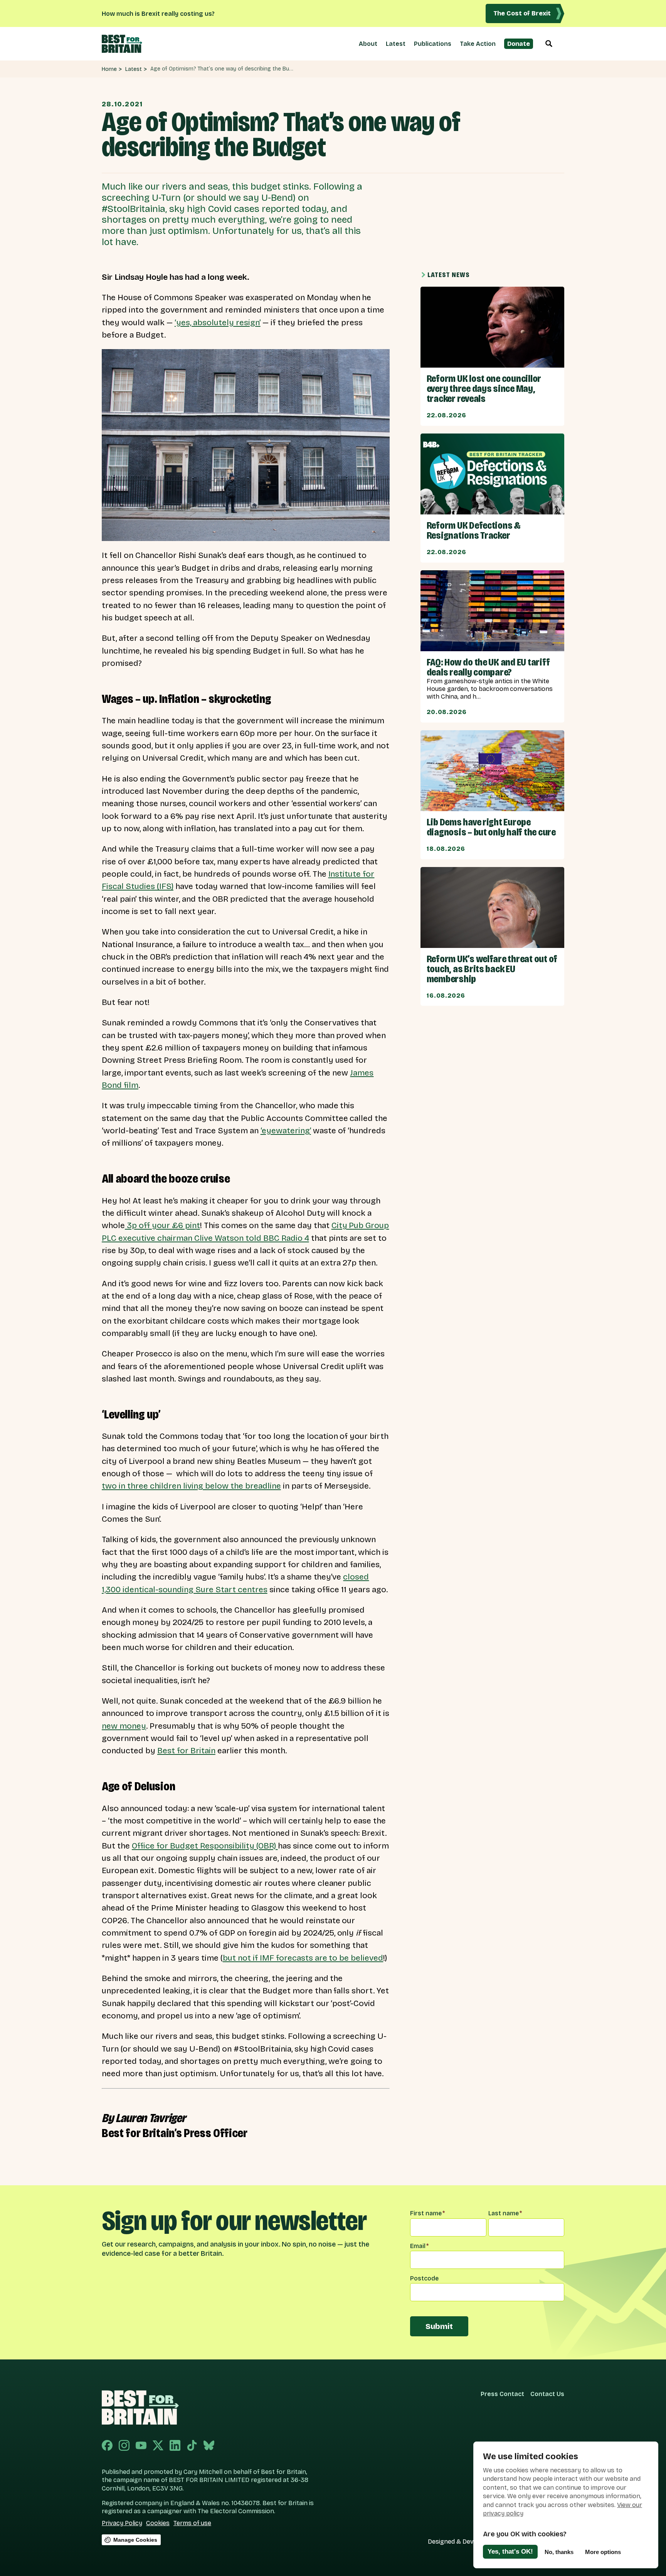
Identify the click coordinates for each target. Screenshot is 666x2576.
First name (427, 2213)
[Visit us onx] (158, 2446)
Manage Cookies (135, 2540)
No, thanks (559, 2552)
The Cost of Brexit (522, 13)
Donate (519, 44)
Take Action (478, 44)
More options (603, 2552)
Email (419, 2246)
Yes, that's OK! (510, 2552)
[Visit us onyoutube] (141, 2446)
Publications (433, 44)
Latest (396, 44)
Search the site (549, 44)
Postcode (424, 2278)
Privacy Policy (122, 2523)
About (368, 44)
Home (109, 69)
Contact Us (547, 2394)
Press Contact (502, 2394)
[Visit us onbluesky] (209, 2446)
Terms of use (192, 2523)
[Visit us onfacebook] (107, 2446)
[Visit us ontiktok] (192, 2446)
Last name (505, 2213)
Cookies (158, 2523)
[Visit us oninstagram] (124, 2446)
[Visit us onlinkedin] (175, 2446)
